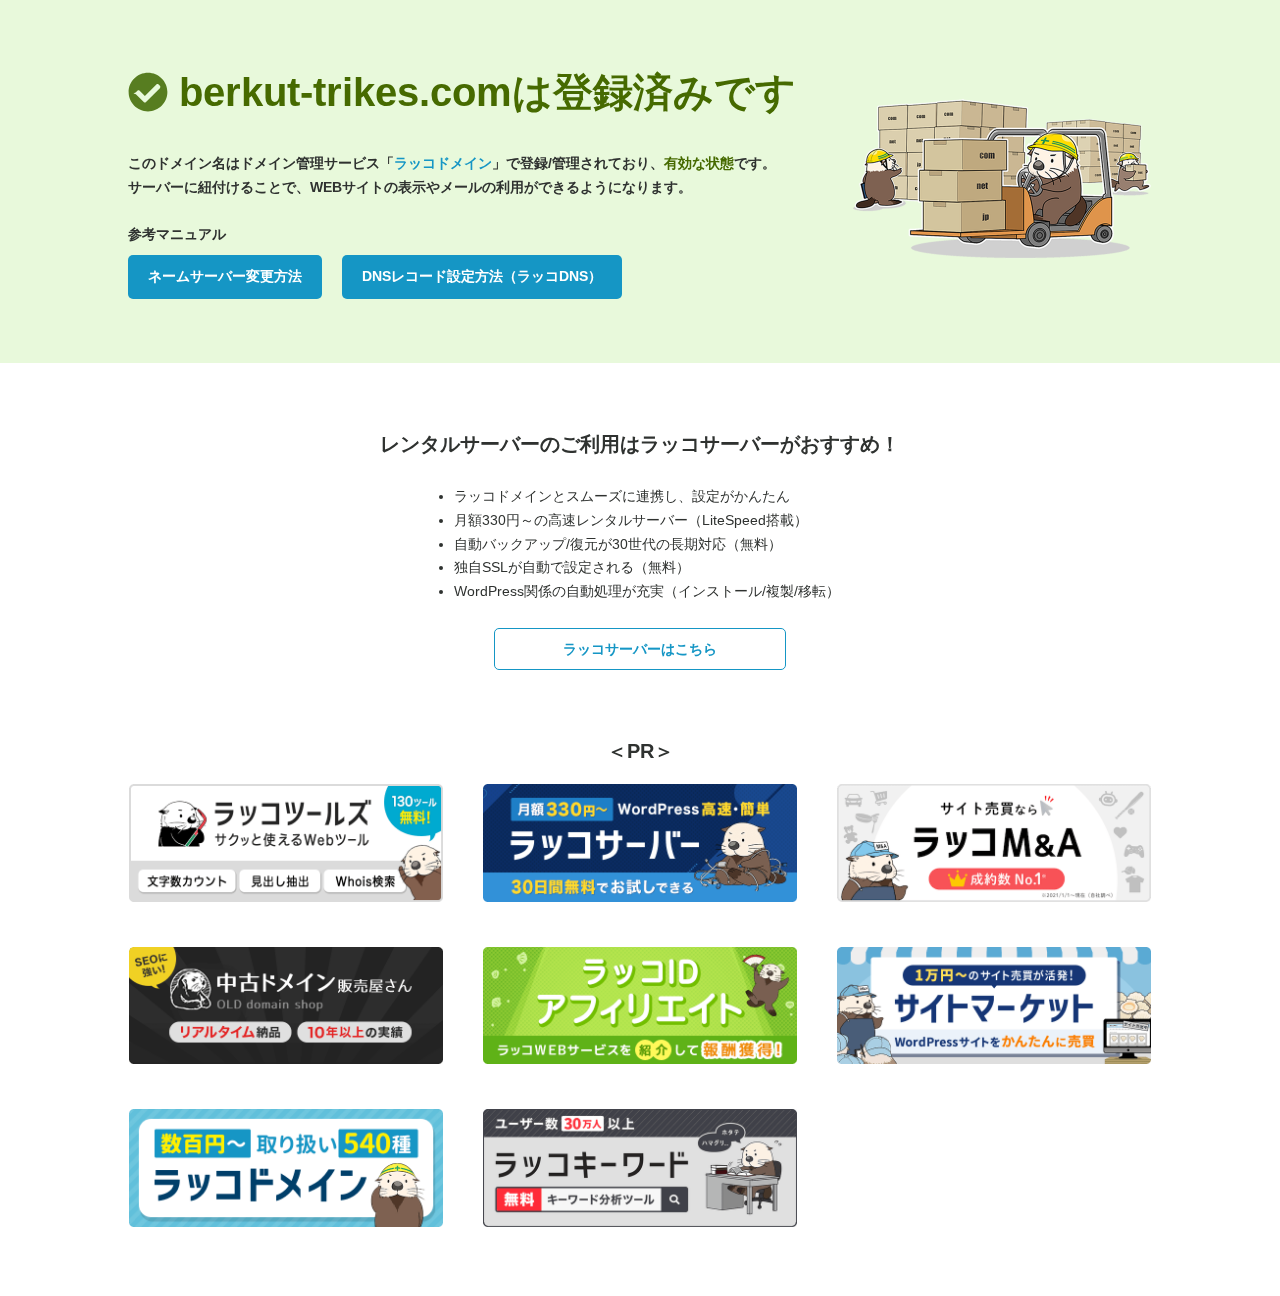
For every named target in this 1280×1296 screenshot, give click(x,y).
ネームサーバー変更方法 (225, 276)
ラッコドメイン (443, 163)
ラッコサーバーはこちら (640, 649)
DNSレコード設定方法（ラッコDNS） (482, 276)
